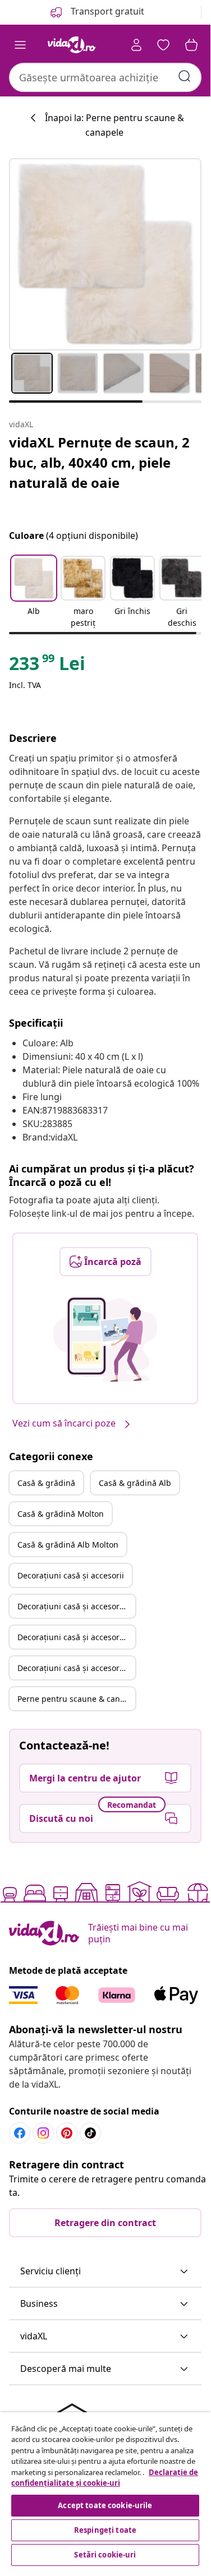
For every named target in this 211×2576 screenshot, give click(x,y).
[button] (34, 593)
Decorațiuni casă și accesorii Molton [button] (76, 1637)
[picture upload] (105, 1340)
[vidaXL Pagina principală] (72, 45)
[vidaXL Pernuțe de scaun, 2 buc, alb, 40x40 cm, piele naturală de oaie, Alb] (105, 254)
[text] (47, 666)
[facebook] (20, 2133)
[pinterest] (67, 2133)
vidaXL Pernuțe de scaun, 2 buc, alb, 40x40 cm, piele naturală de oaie (99, 462)
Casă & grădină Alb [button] (135, 1483)
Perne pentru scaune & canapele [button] (76, 1699)
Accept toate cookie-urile (105, 2505)
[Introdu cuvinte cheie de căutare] (185, 76)
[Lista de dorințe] (163, 45)
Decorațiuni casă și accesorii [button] (71, 1575)
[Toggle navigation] (20, 45)
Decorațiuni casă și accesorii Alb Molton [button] (76, 1668)
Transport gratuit (106, 11)
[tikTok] (90, 2133)
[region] (105, 2490)
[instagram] (43, 2133)
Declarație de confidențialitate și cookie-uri (105, 2478)
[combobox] (105, 77)
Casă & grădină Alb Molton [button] (68, 1545)
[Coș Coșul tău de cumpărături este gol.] (191, 45)
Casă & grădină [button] (46, 1483)
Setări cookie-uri (105, 2555)
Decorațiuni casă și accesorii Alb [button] (76, 1606)
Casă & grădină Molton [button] (61, 1514)
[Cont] (136, 45)
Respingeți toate (105, 2530)
